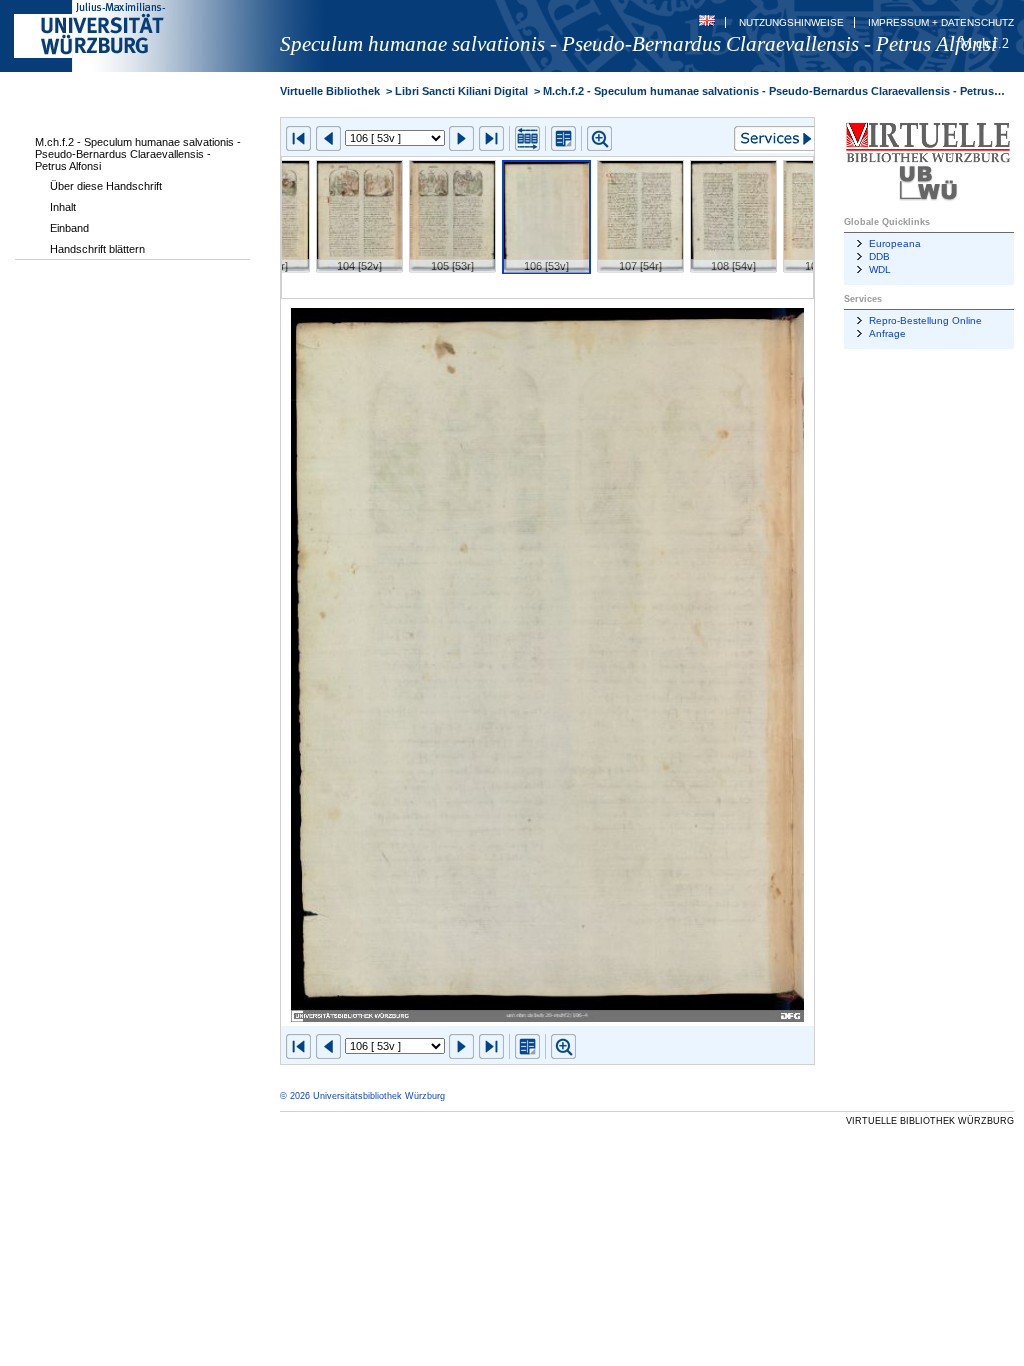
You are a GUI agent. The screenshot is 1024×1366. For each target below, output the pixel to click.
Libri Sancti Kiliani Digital (461, 91)
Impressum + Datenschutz (941, 22)
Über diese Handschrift (106, 186)
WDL (880, 269)
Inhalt (63, 207)
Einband (69, 228)
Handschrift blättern (97, 249)
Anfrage (887, 333)
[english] (707, 22)
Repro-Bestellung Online (925, 320)
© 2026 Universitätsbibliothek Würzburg (362, 1096)
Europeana (895, 243)
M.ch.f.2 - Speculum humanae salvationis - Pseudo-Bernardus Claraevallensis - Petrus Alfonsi (138, 154)
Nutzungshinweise (791, 22)
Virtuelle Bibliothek (330, 91)
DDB (879, 256)
